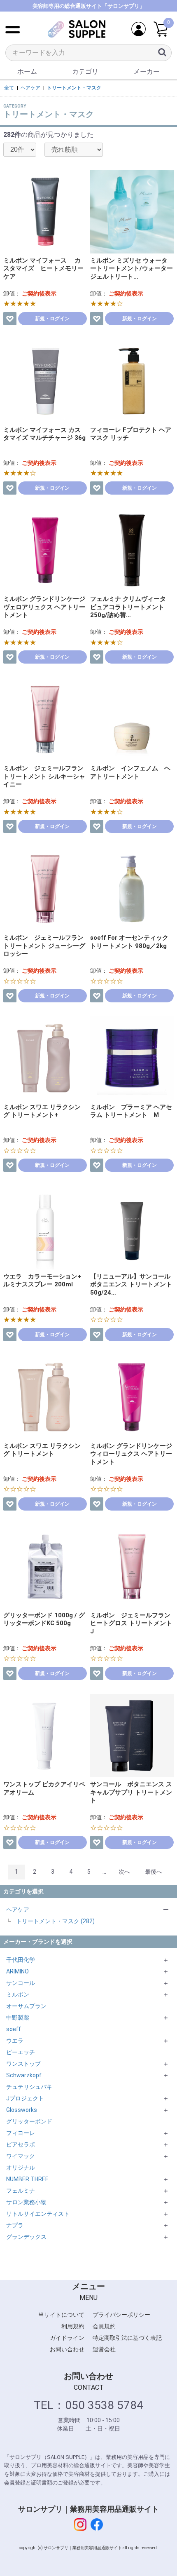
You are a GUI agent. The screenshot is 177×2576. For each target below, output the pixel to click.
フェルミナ (21, 2191)
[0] (161, 29)
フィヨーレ (21, 2133)
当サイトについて (61, 2315)
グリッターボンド (29, 2121)
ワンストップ (23, 2064)
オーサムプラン (26, 2006)
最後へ (154, 1872)
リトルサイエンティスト (38, 2214)
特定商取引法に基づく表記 (127, 2338)
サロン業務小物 (26, 2202)
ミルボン (18, 1994)
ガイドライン (67, 2338)
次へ (124, 1872)
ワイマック (21, 2156)
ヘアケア (18, 1910)
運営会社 (104, 2349)
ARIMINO (17, 1971)
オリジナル (21, 2168)
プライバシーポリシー (121, 2315)
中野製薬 (18, 2018)
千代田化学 (21, 1960)
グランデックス (26, 2237)
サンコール (21, 1983)
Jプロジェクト (25, 2098)
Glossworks (22, 2110)
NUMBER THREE (27, 2179)
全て (9, 88)
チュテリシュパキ (29, 2087)
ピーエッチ (21, 2052)
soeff (14, 2029)
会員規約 (104, 2326)
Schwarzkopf (24, 2075)
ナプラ (15, 2225)
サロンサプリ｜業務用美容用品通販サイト (88, 2509)
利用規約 (73, 2326)
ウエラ (15, 2041)
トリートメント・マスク (74, 88)
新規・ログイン (52, 319)
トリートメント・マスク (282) (55, 1921)
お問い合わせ (67, 2349)
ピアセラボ (21, 2144)
